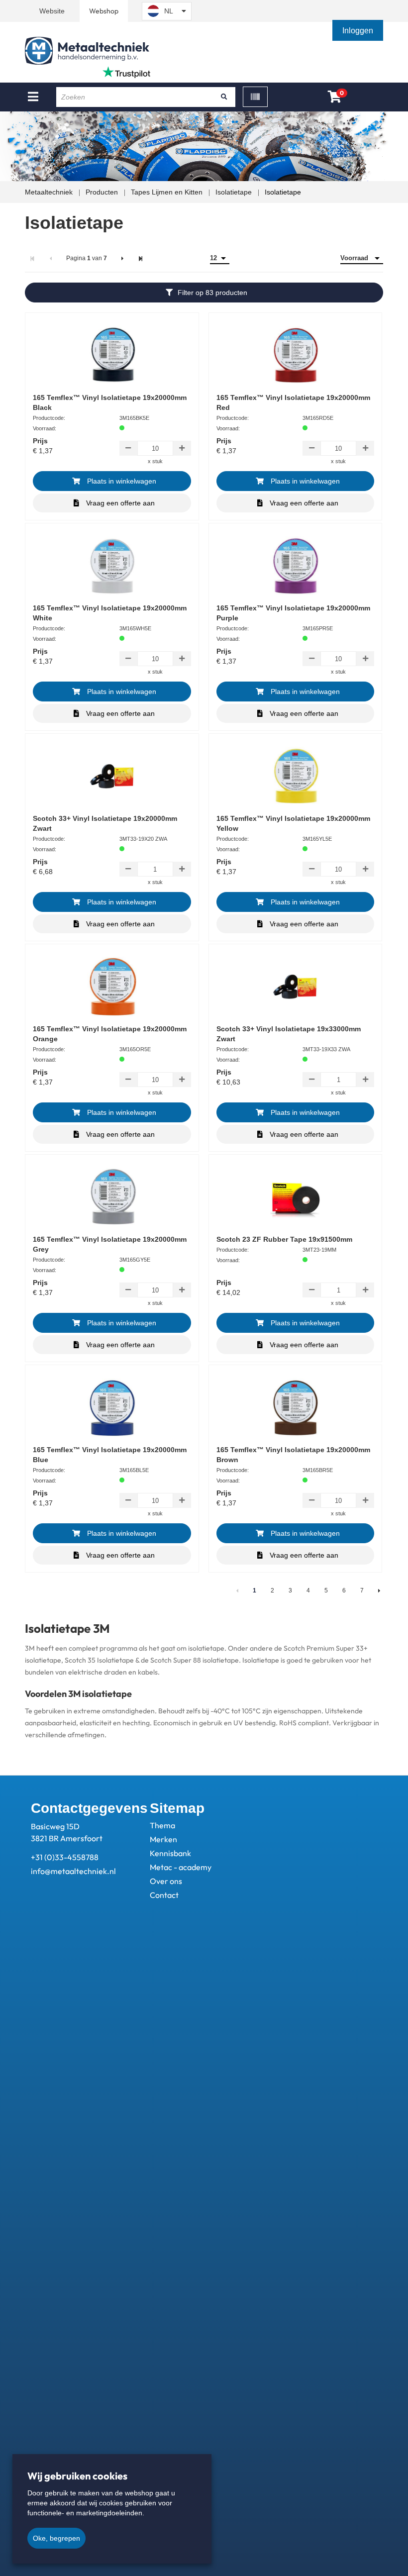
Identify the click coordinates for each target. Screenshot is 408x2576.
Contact (164, 1895)
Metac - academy (181, 1867)
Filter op (212, 293)
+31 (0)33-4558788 (65, 1857)
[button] (359, 31)
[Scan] (255, 97)
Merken (163, 1839)
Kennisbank (170, 1853)
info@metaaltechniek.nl (73, 1871)
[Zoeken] (224, 97)
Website (52, 11)
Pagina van (87, 258)
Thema (162, 1825)
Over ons (166, 1881)
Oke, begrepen (56, 2538)
